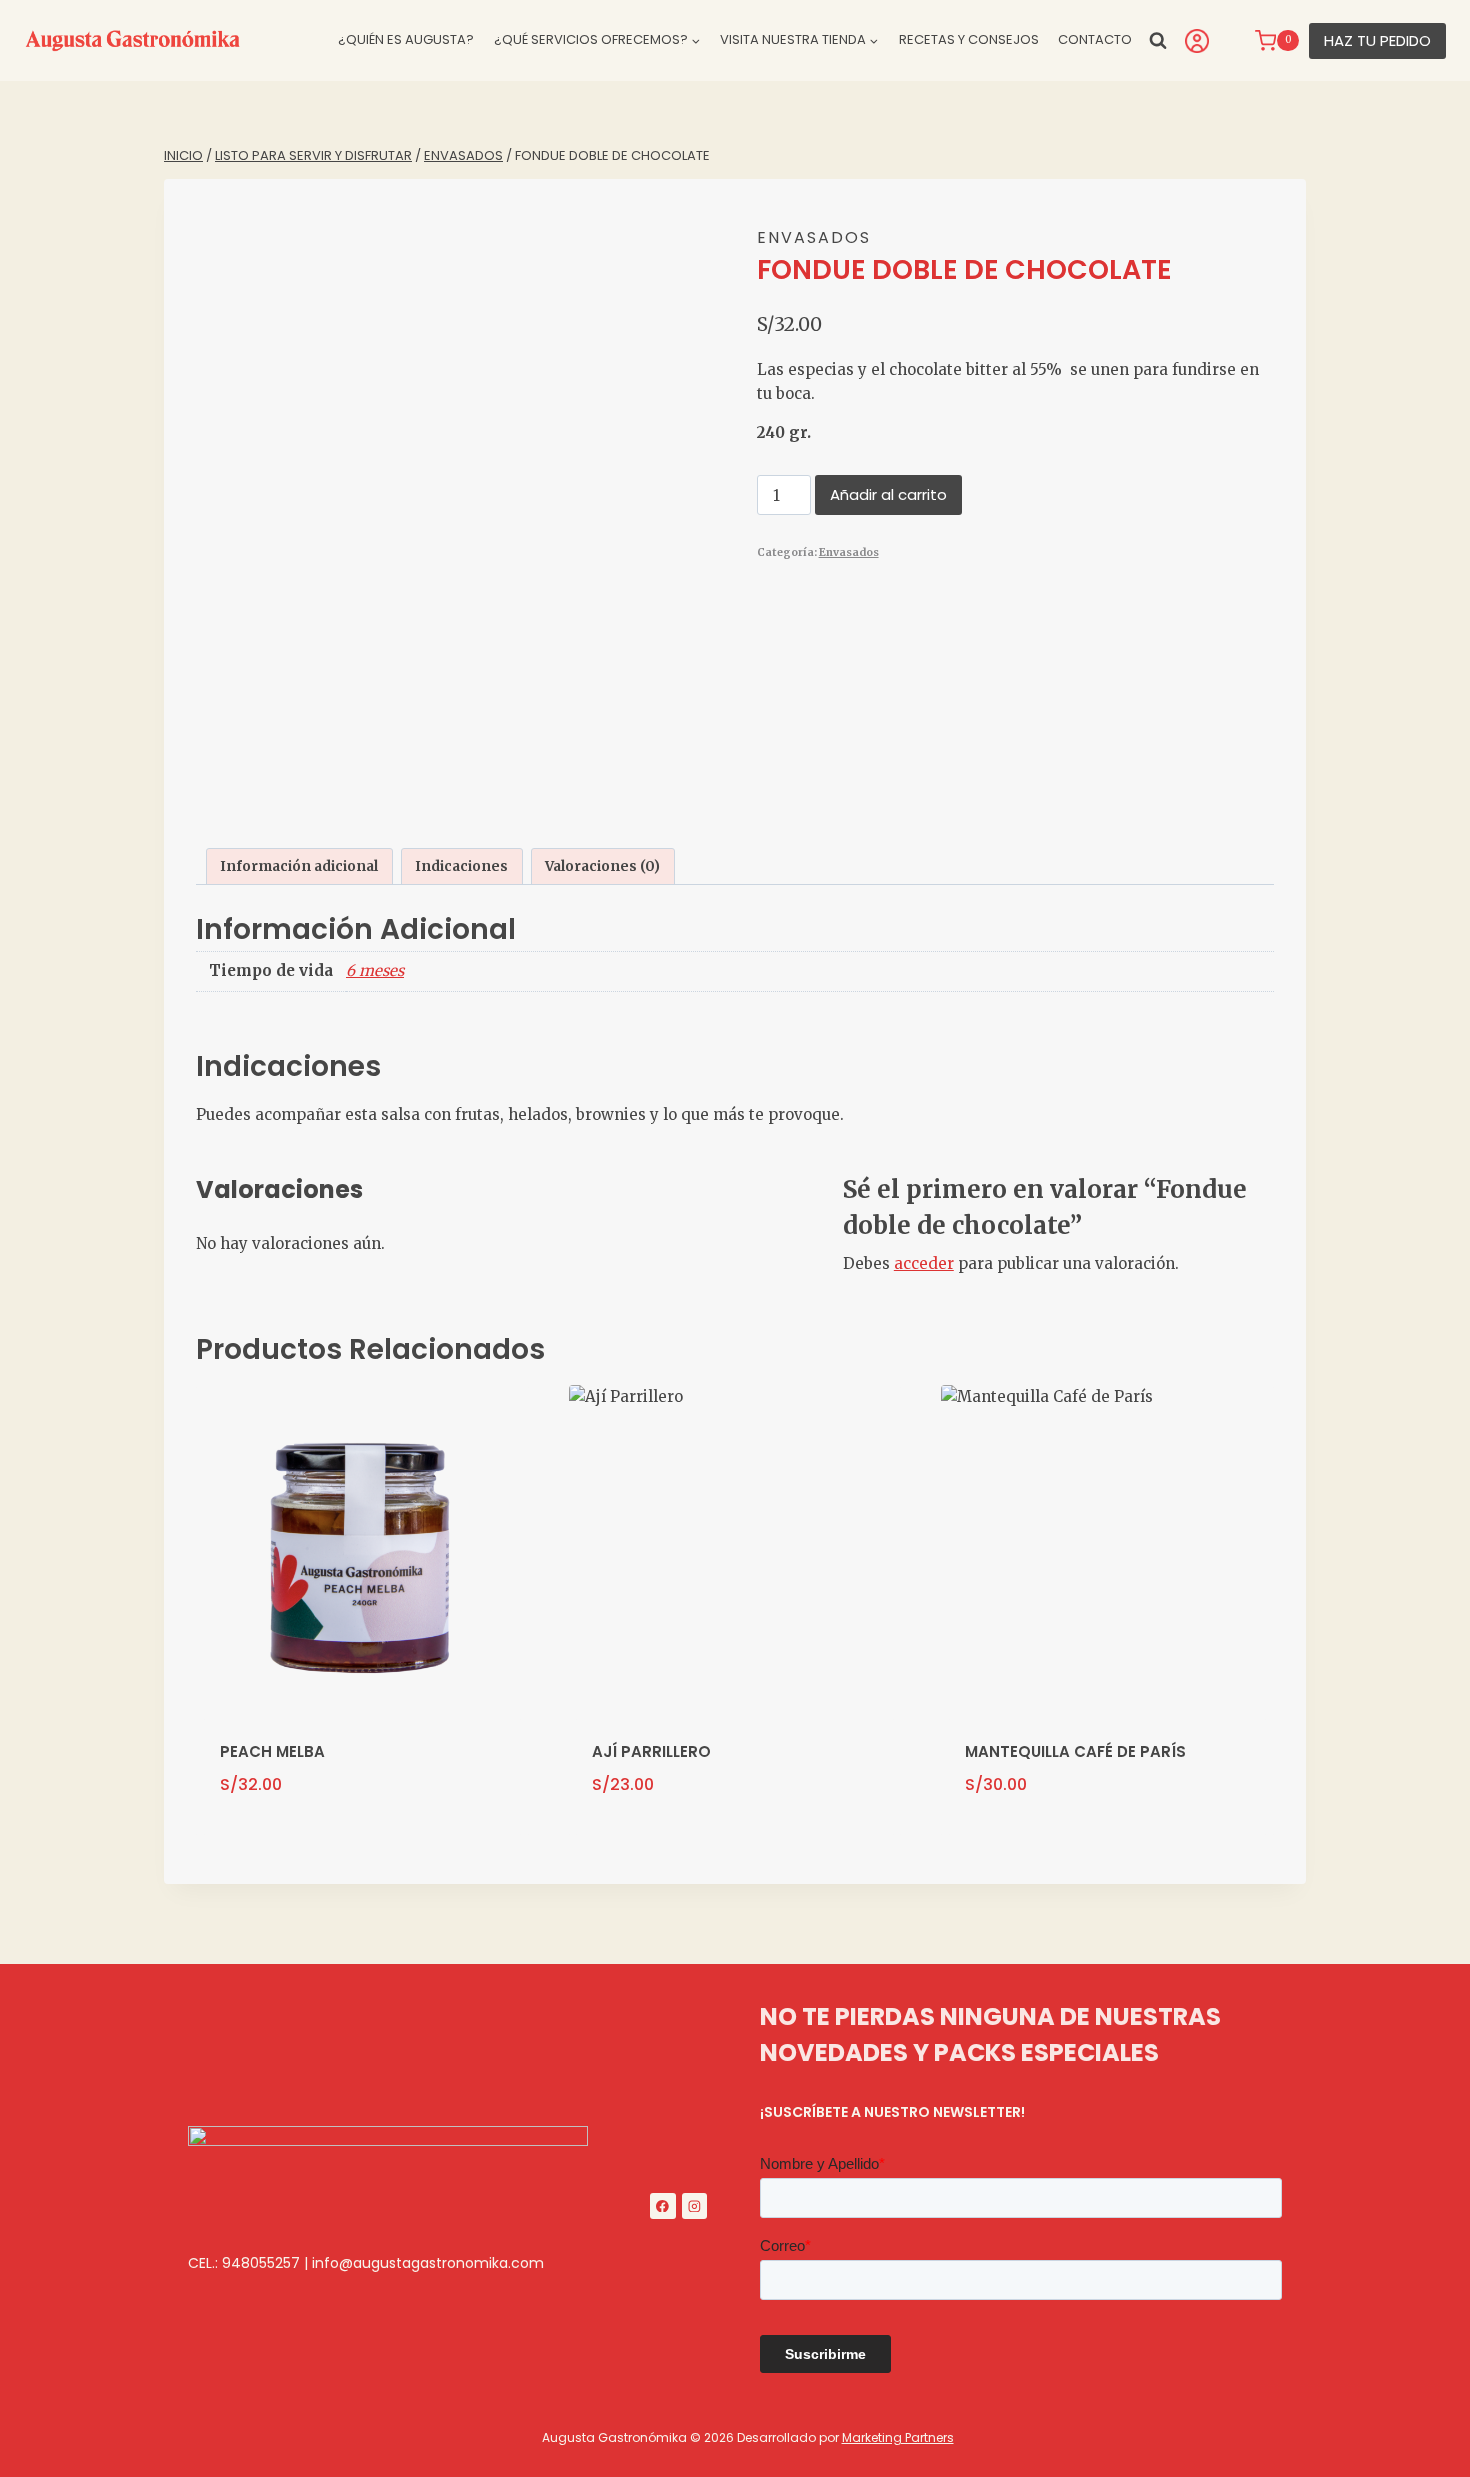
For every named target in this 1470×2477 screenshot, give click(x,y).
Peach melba (272, 1751)
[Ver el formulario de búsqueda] (1158, 40)
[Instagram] (695, 2206)
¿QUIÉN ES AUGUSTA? (406, 39)
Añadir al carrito (888, 494)
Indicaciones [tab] (461, 866)
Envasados (814, 237)
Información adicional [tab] (299, 866)
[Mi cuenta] (1197, 41)
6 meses (375, 970)
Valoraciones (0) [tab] (602, 866)
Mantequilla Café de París (1075, 1751)
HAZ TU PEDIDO (1377, 40)
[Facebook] (663, 2206)
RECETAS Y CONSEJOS (969, 39)
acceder (924, 1263)
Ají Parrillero (651, 1751)
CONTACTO (1095, 39)
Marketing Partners (898, 2437)
